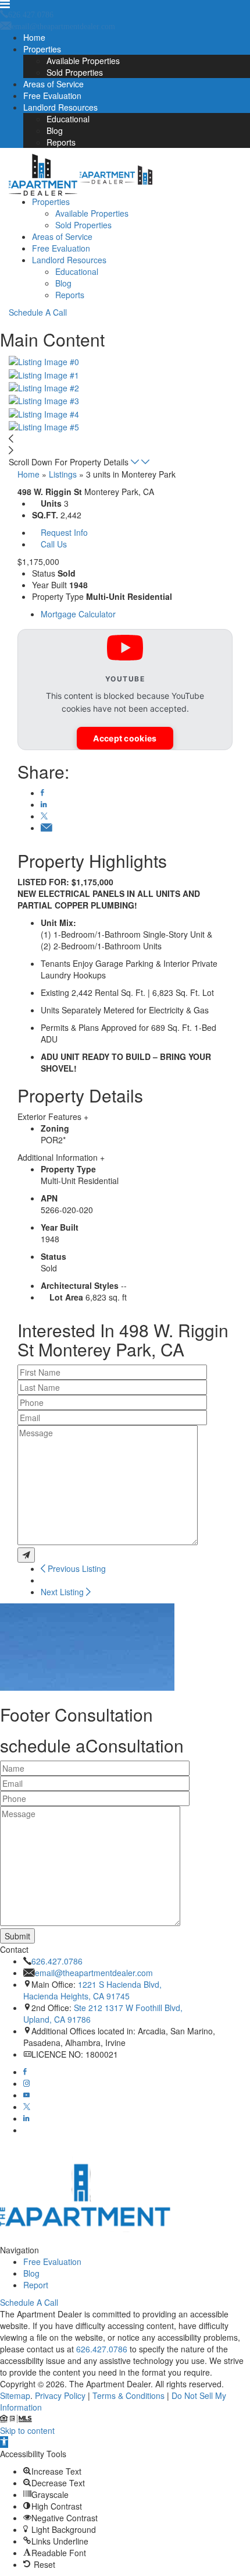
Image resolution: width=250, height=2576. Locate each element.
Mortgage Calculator (78, 614)
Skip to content (27, 2430)
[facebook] (25, 2072)
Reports (61, 142)
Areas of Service (53, 84)
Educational (68, 119)
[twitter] (27, 2107)
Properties (42, 49)
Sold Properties (75, 72)
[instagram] (26, 2083)
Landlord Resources (60, 107)
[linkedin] (26, 2118)
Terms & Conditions (128, 2395)
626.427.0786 (57, 1961)
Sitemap (15, 2395)
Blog (55, 130)
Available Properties (83, 61)
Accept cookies (125, 738)
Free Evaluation (52, 96)
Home (34, 37)
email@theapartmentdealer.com (94, 1973)
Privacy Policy (60, 2395)
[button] (4, 2442)
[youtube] (26, 2095)
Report (36, 2285)
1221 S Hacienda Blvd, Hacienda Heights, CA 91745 (92, 1990)
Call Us (54, 544)
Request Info (64, 532)
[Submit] (26, 1555)
